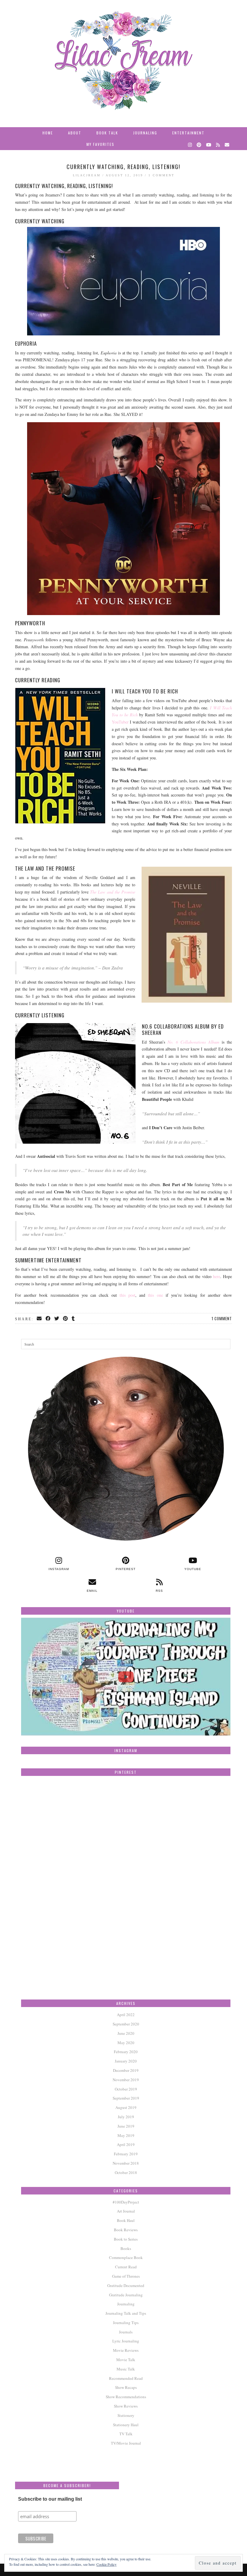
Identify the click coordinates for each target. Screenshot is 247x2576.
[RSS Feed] (218, 144)
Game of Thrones (126, 2276)
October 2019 (126, 2089)
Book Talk (107, 133)
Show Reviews (126, 2406)
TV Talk (126, 2434)
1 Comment (161, 175)
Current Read (126, 2267)
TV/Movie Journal (126, 2443)
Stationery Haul (126, 2425)
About (75, 133)
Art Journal (126, 2211)
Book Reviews (126, 2230)
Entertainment (188, 133)
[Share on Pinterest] (66, 1319)
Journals (126, 2332)
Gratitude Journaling (126, 2295)
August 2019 (126, 2107)
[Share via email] (40, 1319)
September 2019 (126, 2098)
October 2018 (126, 2172)
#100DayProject (126, 2202)
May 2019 (126, 2135)
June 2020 (126, 2033)
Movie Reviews (126, 2350)
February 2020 (126, 2052)
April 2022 (126, 2015)
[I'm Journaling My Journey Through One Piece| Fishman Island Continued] (126, 1677)
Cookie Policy (106, 2564)
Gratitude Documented (126, 2285)
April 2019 (126, 2144)
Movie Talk (126, 2360)
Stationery (126, 2415)
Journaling (145, 133)
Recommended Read (126, 2378)
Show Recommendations (126, 2397)
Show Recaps (126, 2387)
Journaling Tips (126, 2323)
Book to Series (126, 2239)
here (217, 1276)
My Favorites (100, 144)
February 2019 (126, 2154)
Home (48, 133)
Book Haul (126, 2220)
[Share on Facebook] (48, 1319)
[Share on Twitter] (57, 1319)
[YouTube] (209, 144)
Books (126, 2248)
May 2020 (126, 2043)
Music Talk (126, 2369)
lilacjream (87, 175)
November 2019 (126, 2080)
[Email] (227, 144)
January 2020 (126, 2061)
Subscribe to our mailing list (50, 2499)
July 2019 (126, 2117)
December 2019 (126, 2070)
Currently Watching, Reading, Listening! (123, 167)
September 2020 (126, 2024)
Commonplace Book (126, 2257)
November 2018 (126, 2163)
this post (127, 1295)
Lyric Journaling (126, 2341)
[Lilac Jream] (123, 61)
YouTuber (120, 722)
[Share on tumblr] (74, 1319)
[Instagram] (190, 144)
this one (155, 1295)
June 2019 (126, 2126)
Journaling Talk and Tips (126, 2313)
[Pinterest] (199, 144)
